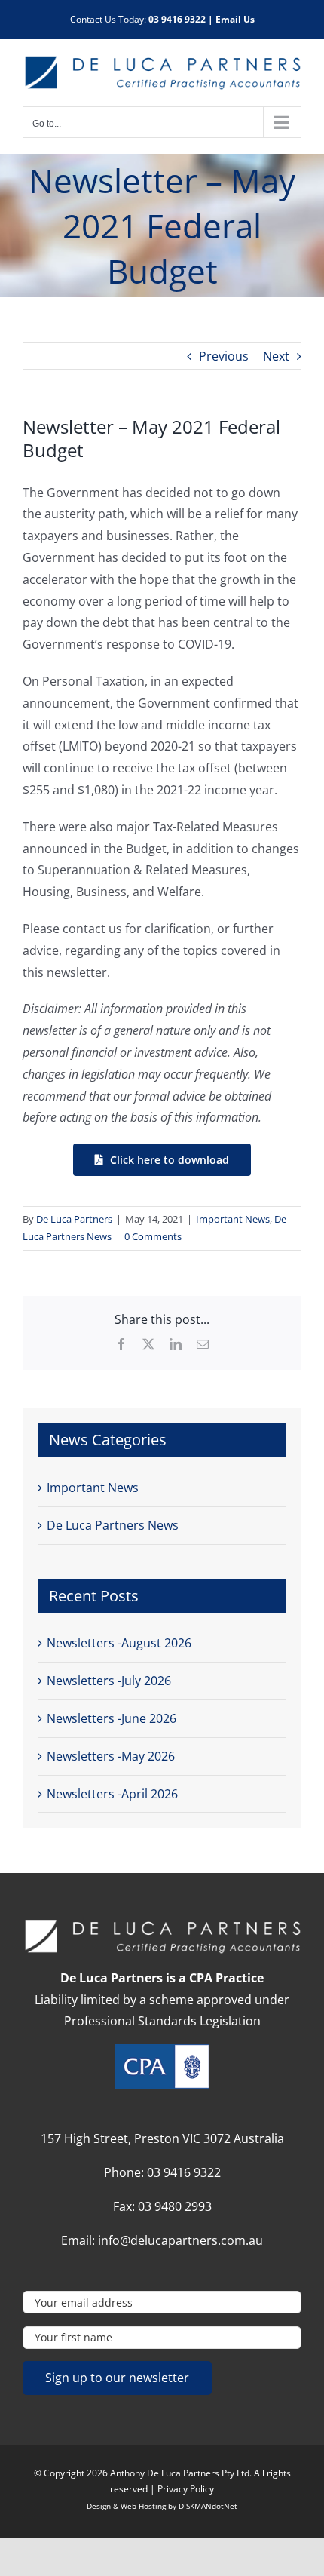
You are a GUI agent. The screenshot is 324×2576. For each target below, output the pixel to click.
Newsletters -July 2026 (109, 1681)
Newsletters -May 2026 (111, 1756)
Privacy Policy (186, 2489)
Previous (224, 356)
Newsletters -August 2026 (119, 1643)
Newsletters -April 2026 (112, 1794)
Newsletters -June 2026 (112, 1718)
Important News (233, 1219)
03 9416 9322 (177, 19)
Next (276, 356)
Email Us (235, 19)
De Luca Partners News (113, 1525)
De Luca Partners (74, 1219)
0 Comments (153, 1236)
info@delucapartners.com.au (180, 2240)
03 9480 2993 (175, 2206)
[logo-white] (162, 1924)
